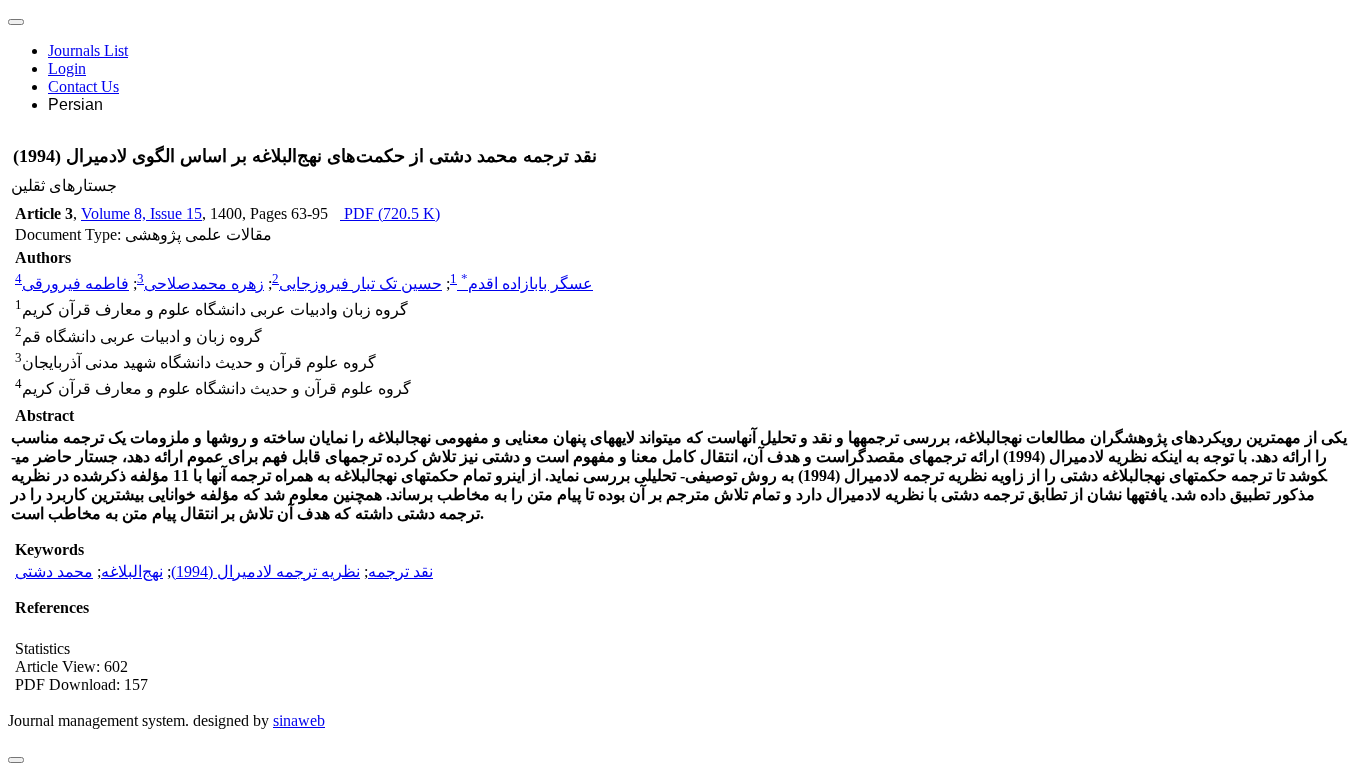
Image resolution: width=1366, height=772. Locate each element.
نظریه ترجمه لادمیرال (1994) (265, 571)
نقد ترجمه (400, 571)
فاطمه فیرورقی (75, 283)
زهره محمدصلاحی (204, 283)
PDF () (390, 213)
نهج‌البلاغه (132, 571)
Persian (75, 104)
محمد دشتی (54, 571)
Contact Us (83, 86)
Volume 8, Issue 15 (141, 213)
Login (67, 68)
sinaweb (299, 720)
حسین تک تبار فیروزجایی (360, 283)
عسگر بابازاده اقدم (527, 283)
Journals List (88, 50)
